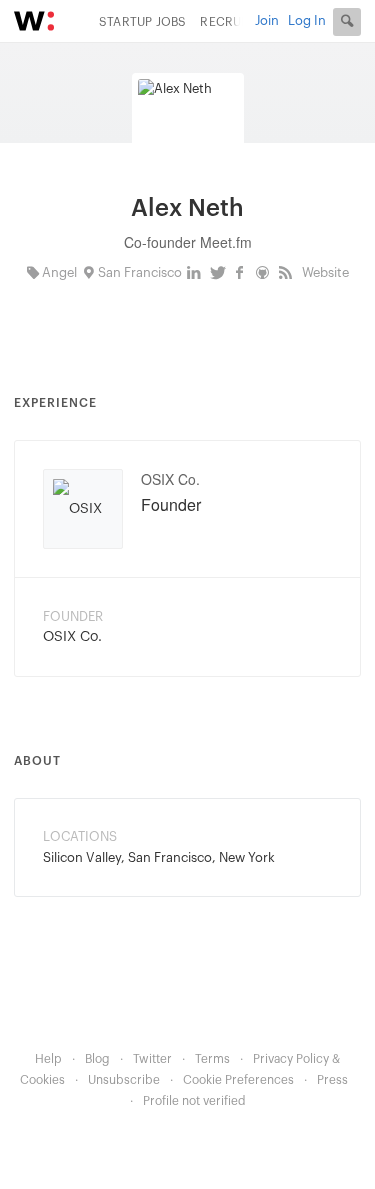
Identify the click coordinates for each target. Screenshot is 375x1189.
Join (267, 20)
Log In (307, 20)
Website (325, 272)
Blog (97, 1059)
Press (332, 1080)
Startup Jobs (142, 22)
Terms (212, 1059)
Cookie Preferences (238, 1080)
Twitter (152, 1059)
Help (48, 1059)
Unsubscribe (124, 1080)
